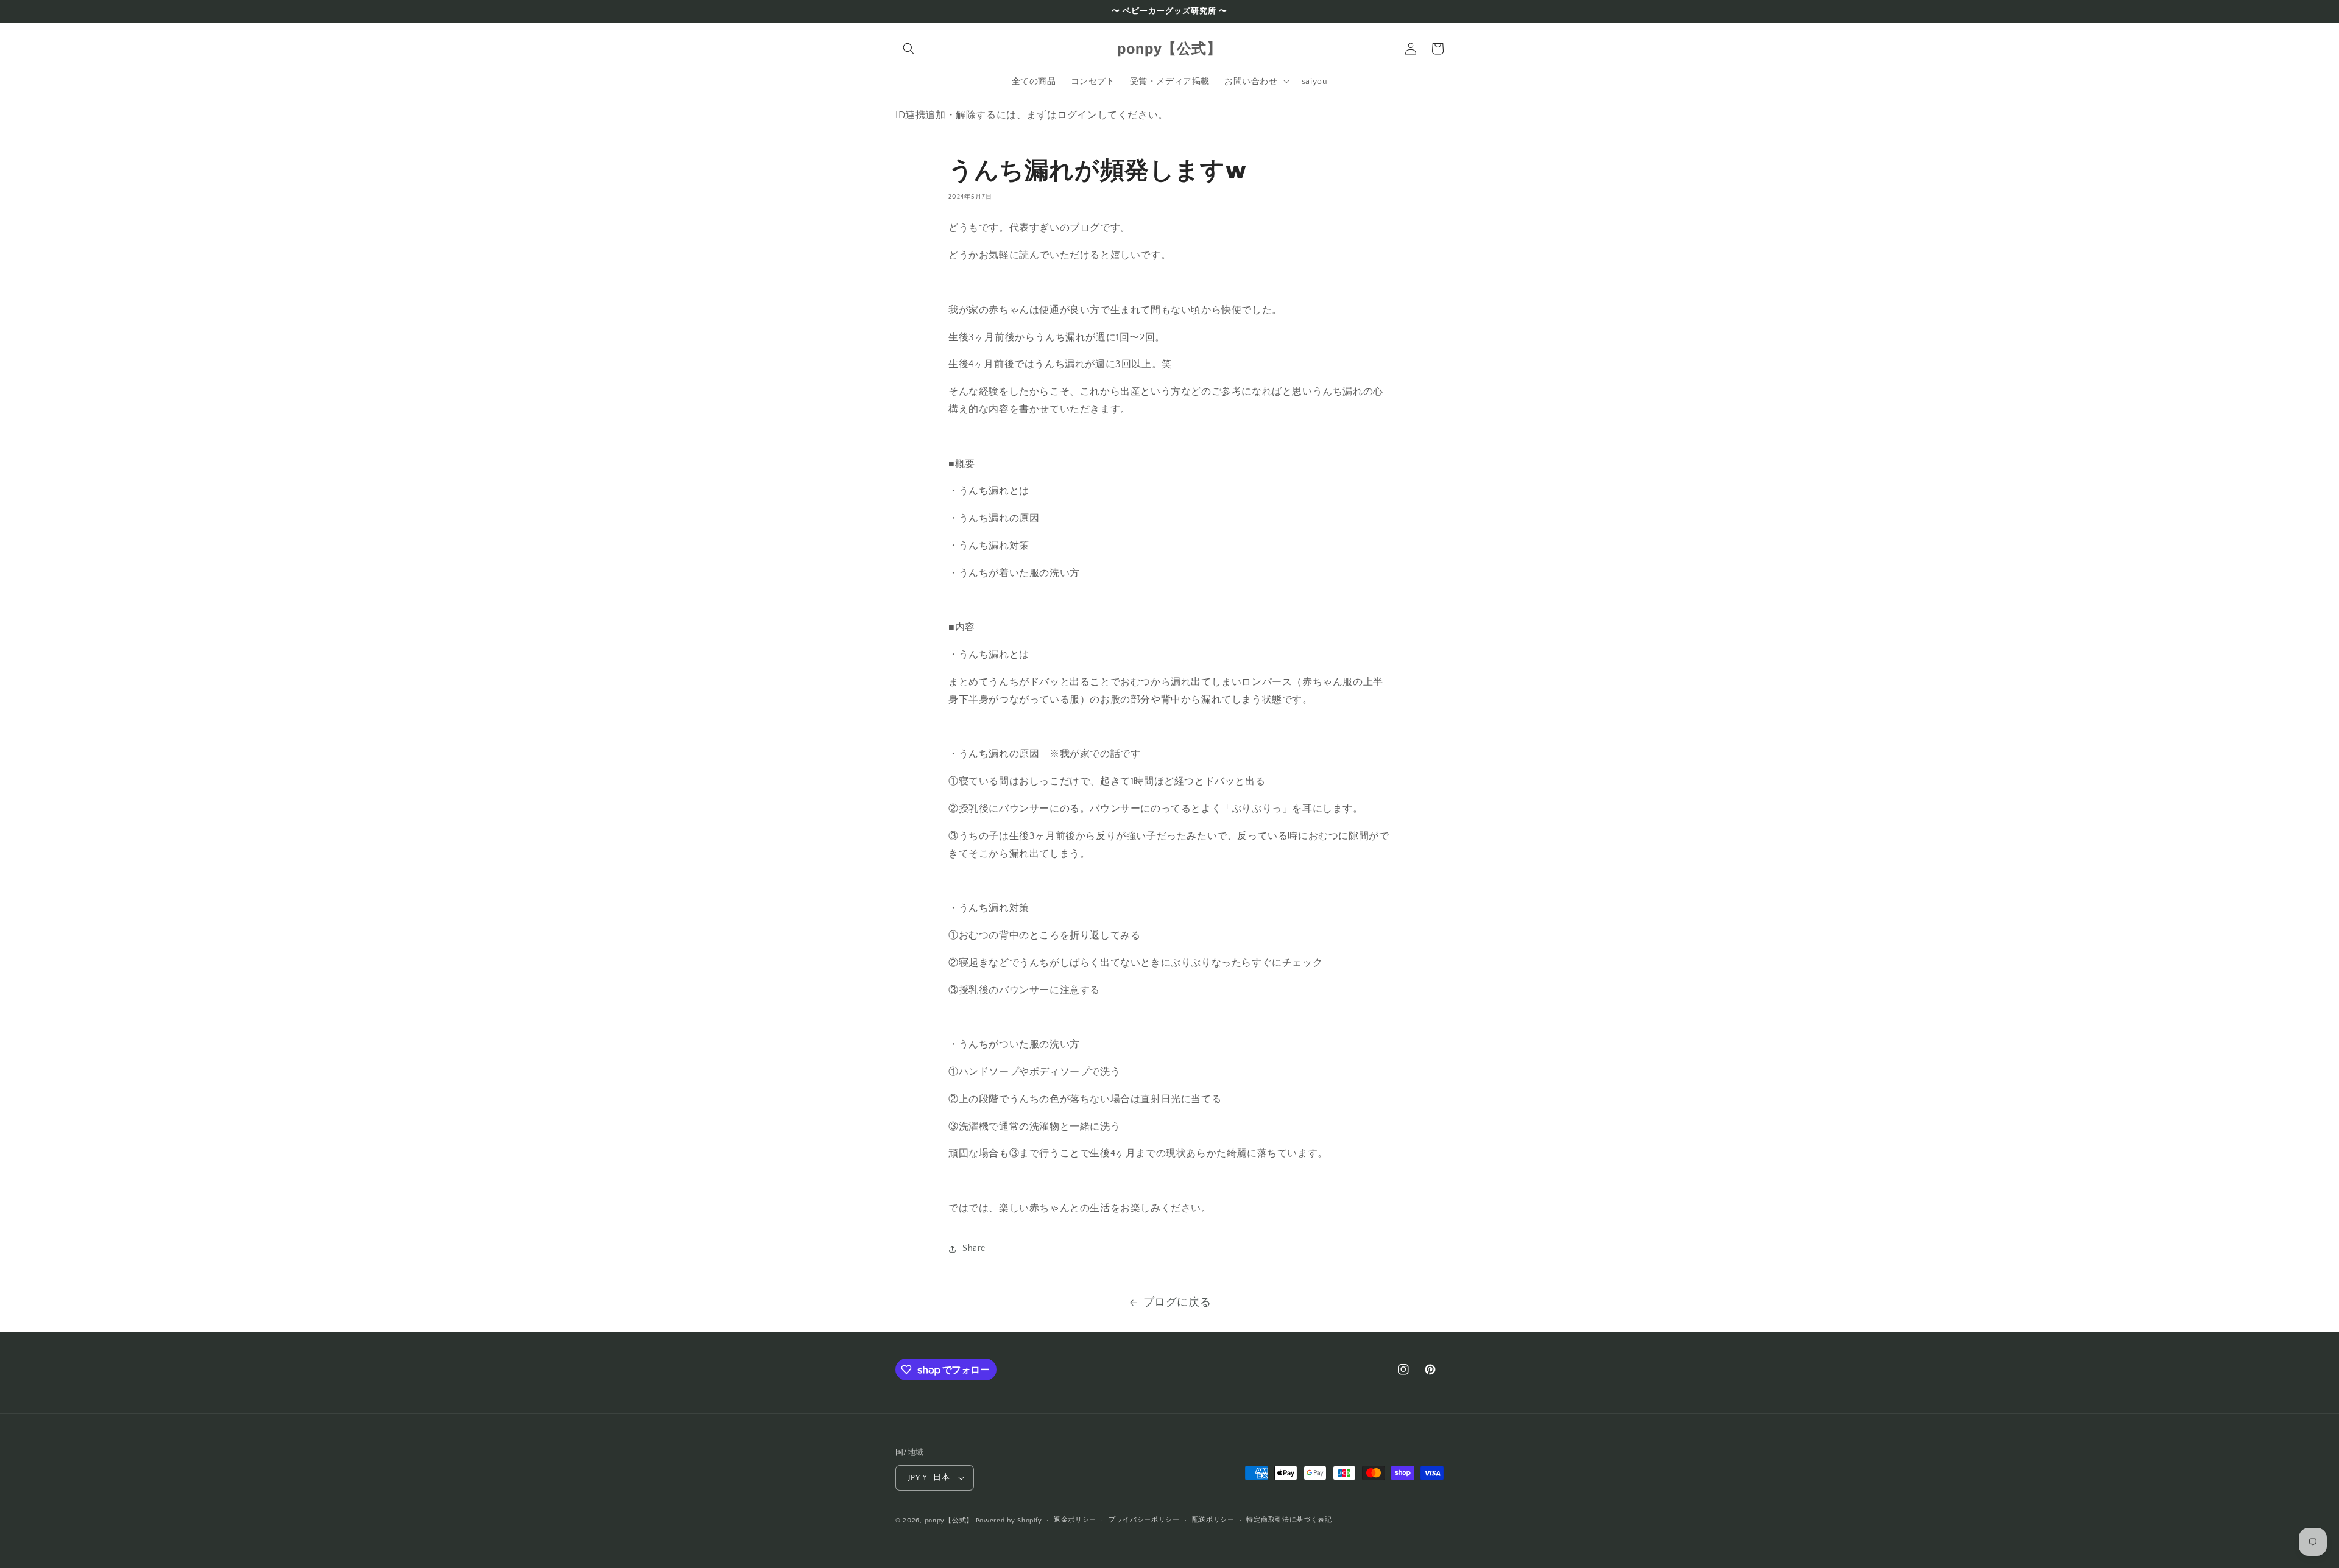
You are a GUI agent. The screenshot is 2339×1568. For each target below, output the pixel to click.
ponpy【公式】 (949, 1521)
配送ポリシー (1213, 1520)
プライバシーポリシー (1144, 1520)
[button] (909, 49)
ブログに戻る (1177, 1303)
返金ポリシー (1075, 1520)
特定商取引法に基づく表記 (1289, 1520)
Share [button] (974, 1248)
